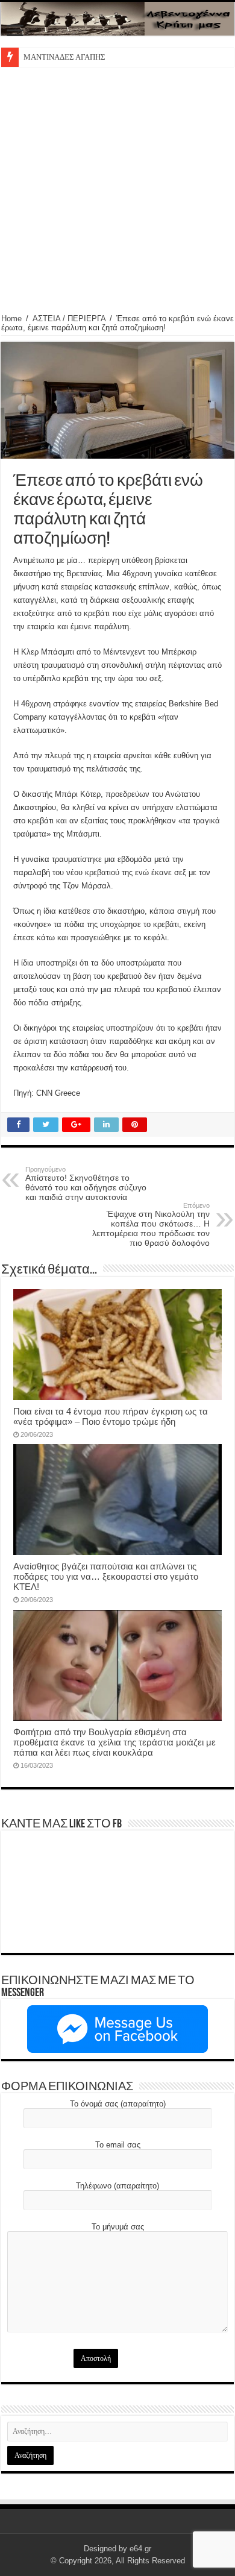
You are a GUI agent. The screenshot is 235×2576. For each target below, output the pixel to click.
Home (11, 319)
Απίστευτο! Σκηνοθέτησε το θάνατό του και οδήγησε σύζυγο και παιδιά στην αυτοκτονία (86, 1184)
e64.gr (140, 2549)
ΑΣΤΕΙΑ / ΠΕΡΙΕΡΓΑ (69, 319)
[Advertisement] (117, 190)
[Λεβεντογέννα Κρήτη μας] (117, 19)
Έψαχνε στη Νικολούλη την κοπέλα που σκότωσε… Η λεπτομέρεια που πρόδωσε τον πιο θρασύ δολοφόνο (151, 1225)
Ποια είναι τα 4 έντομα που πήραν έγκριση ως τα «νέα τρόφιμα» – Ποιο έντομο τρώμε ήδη (111, 1416)
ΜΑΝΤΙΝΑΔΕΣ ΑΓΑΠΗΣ (64, 57)
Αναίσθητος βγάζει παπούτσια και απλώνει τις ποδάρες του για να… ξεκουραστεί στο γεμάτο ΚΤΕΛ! (106, 1576)
